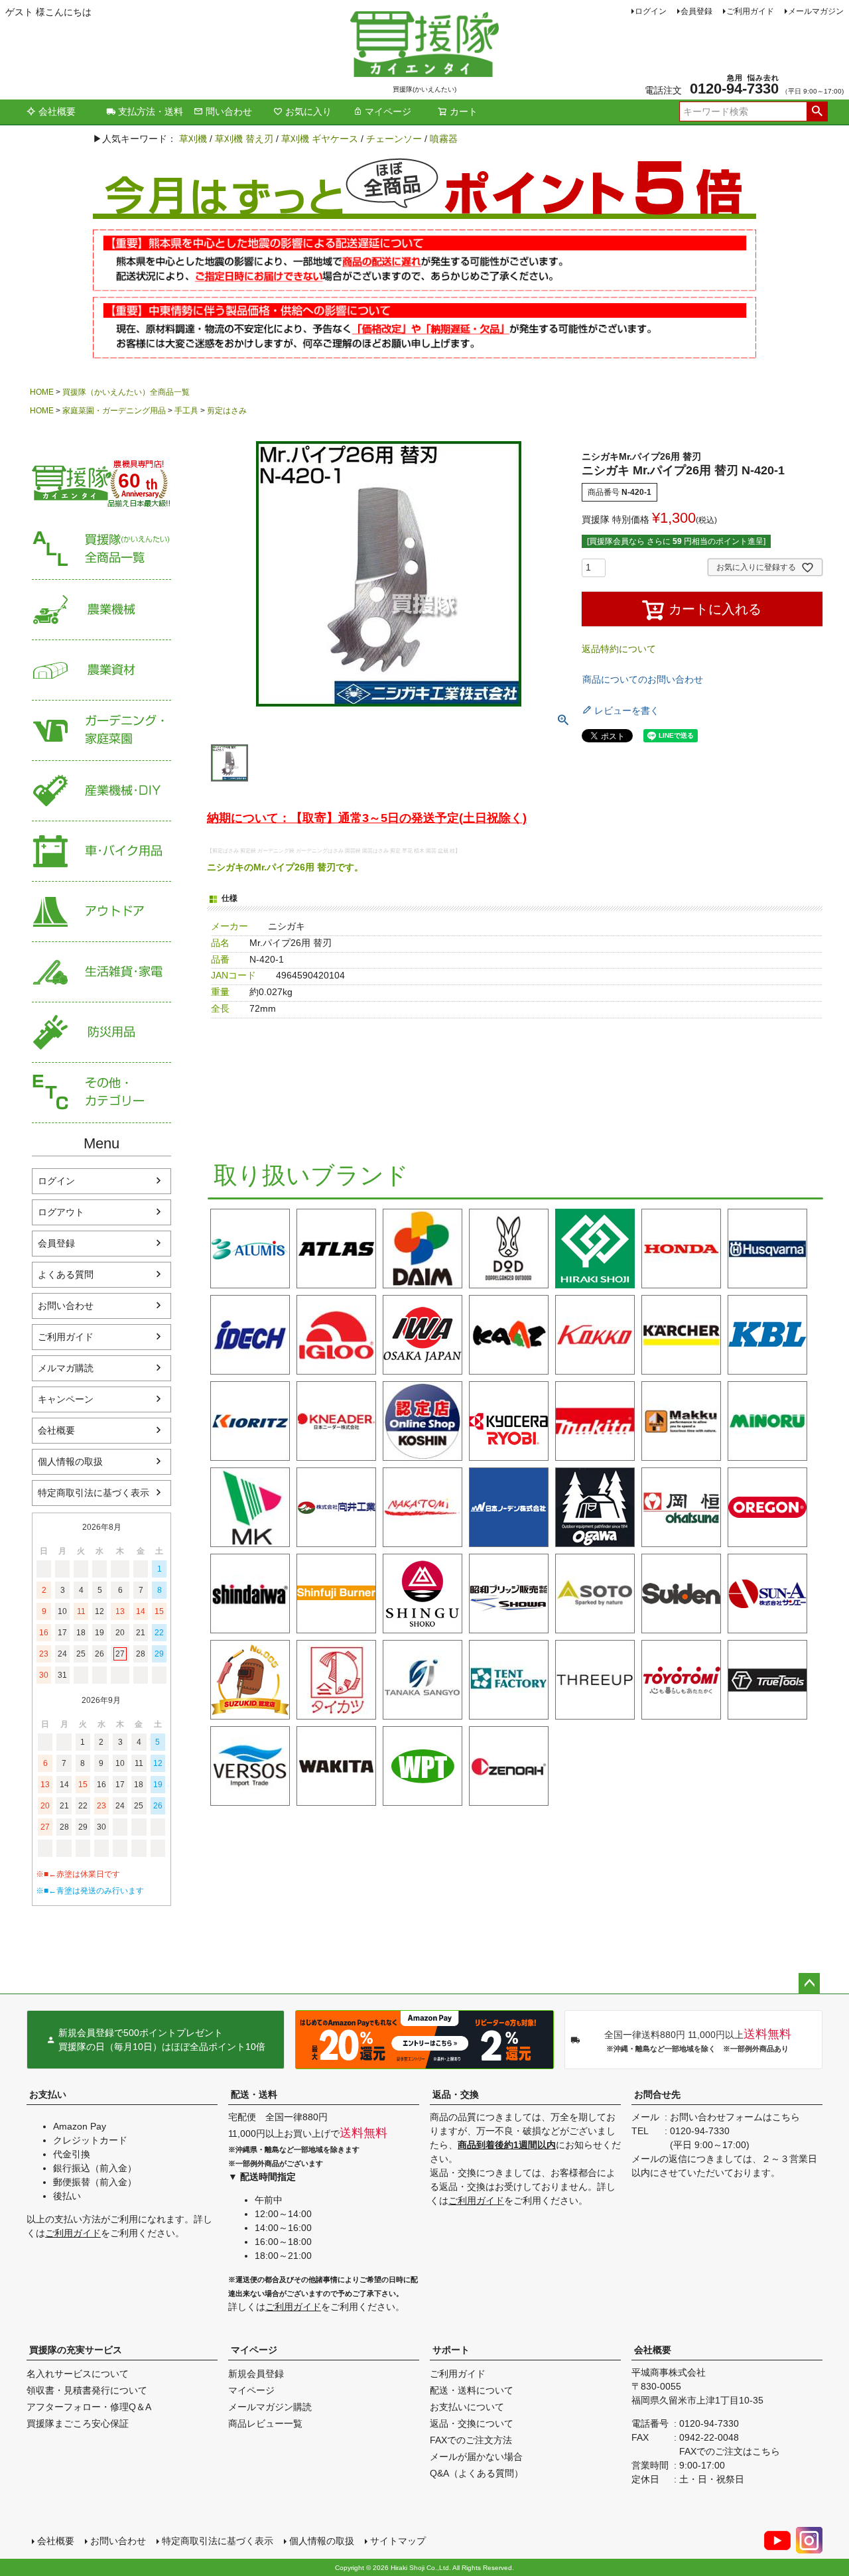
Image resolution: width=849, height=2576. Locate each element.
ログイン (651, 11)
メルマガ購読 (66, 1368)
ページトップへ (809, 1984)
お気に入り (308, 111)
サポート (451, 2350)
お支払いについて (467, 2407)
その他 (101, 1093)
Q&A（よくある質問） (477, 2473)
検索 (817, 111)
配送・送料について (472, 2390)
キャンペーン (66, 1399)
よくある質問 (66, 1274)
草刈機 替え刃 (244, 139)
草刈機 (193, 139)
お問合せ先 (657, 2094)
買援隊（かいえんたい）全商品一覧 (126, 392)
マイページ (388, 111)
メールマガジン (816, 11)
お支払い (48, 2094)
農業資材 (101, 670)
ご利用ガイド (750, 11)
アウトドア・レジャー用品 (101, 912)
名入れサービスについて (78, 2374)
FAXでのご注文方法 (471, 2440)
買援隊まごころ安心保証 (78, 2423)
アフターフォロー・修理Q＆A (89, 2407)
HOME (42, 392)
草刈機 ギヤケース (320, 139)
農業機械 (101, 610)
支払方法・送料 (151, 111)
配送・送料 (254, 2094)
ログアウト (61, 1212)
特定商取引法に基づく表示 (94, 1493)
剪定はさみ (227, 411)
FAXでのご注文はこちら (730, 2451)
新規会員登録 (256, 2374)
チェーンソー (394, 139)
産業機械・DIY (101, 791)
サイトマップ (398, 2541)
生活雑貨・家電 (101, 972)
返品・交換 (456, 2094)
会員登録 (696, 11)
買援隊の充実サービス (76, 2350)
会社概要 (57, 111)
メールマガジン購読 (270, 2407)
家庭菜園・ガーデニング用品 (114, 411)
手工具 (186, 411)
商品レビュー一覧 (265, 2423)
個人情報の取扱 (70, 1461)
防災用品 (101, 1033)
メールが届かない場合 (476, 2457)
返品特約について (619, 649)
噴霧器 (444, 139)
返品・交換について (472, 2423)
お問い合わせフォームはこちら (735, 2117)
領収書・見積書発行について (87, 2390)
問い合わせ (229, 111)
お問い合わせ (66, 1306)
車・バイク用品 (101, 851)
